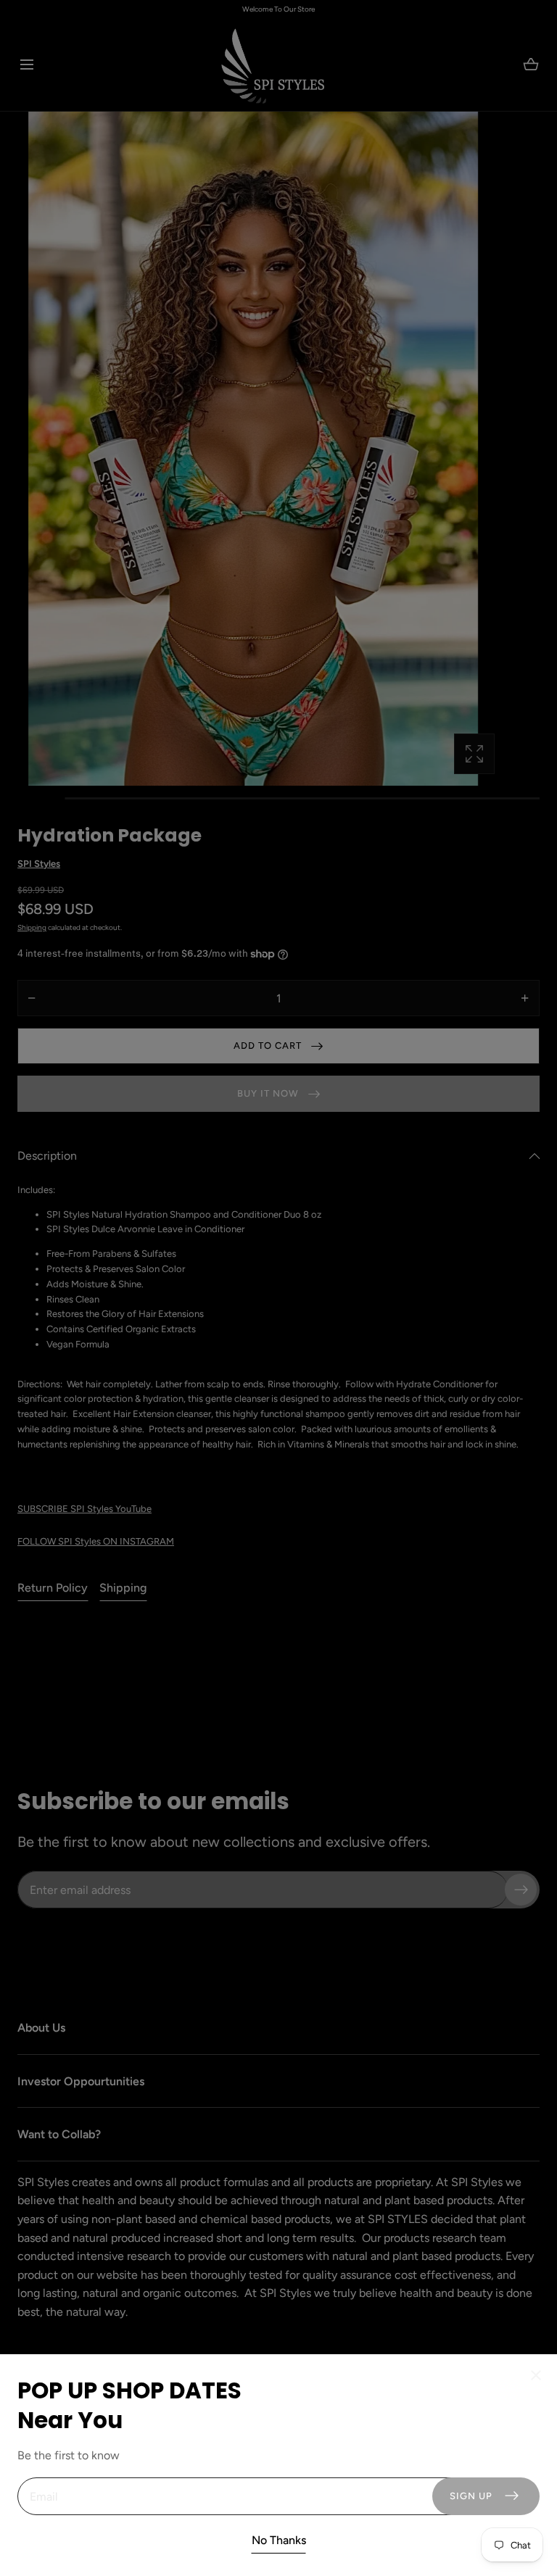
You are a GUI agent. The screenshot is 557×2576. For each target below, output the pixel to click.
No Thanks (279, 2540)
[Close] (278, 1288)
